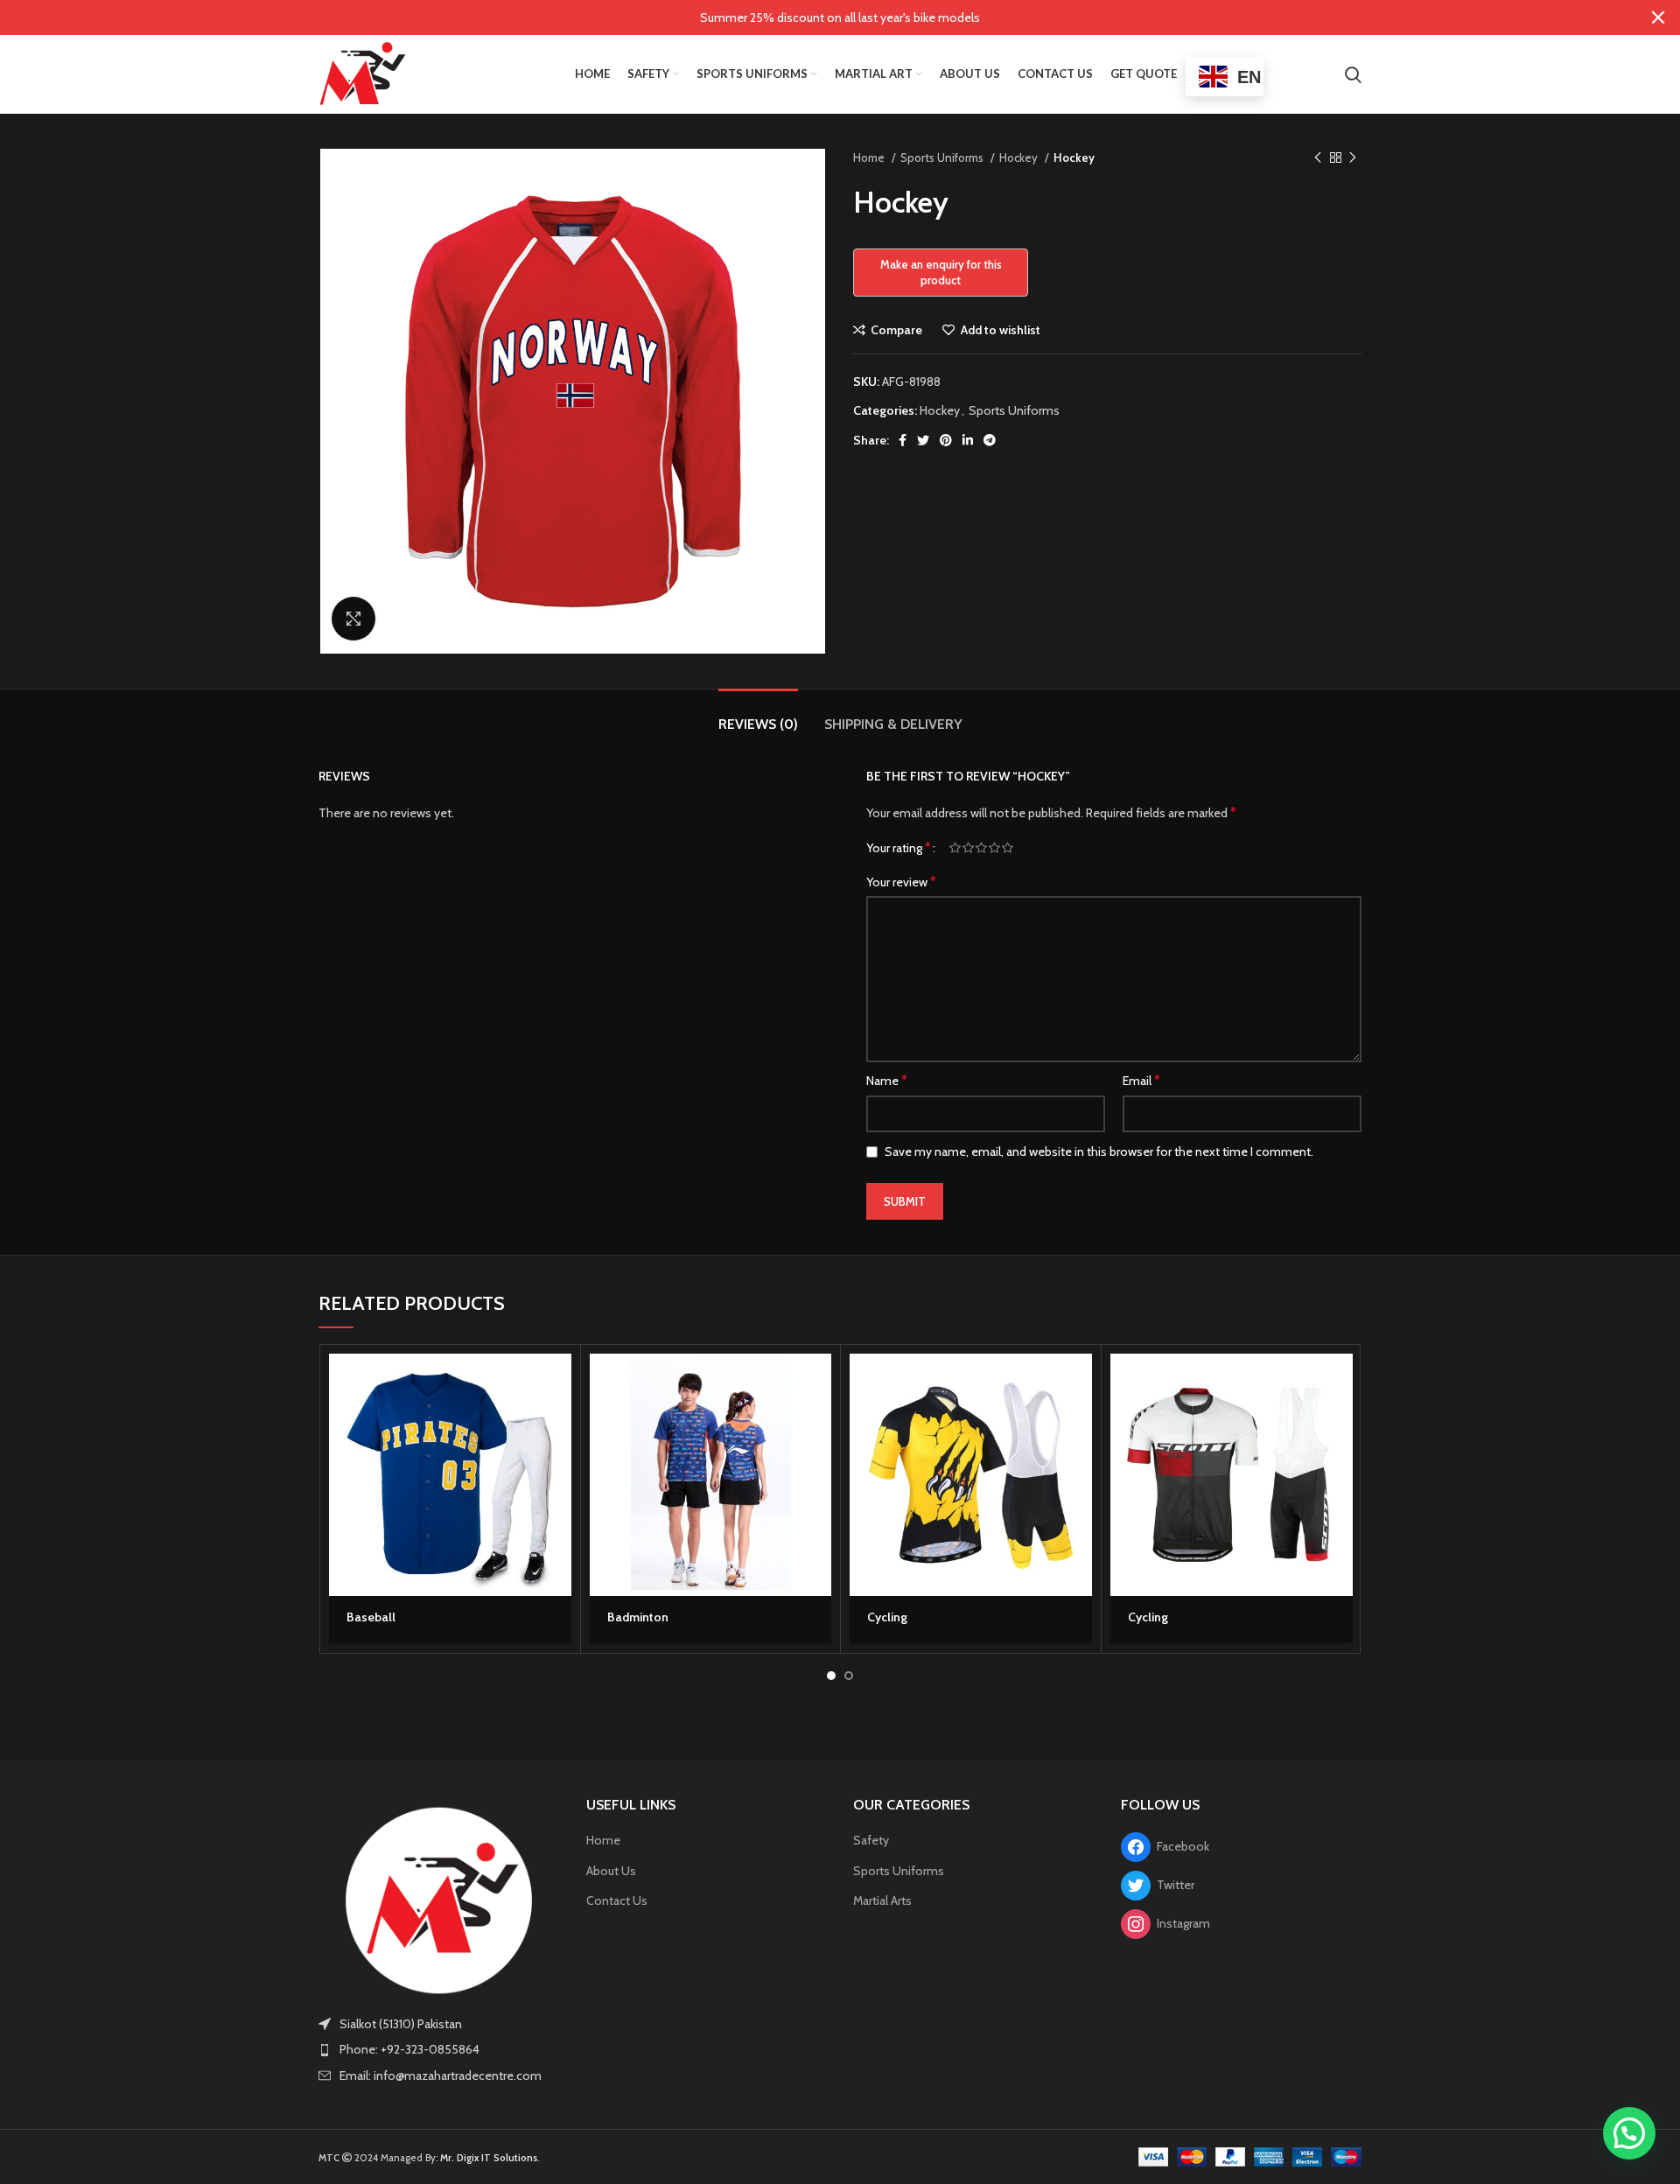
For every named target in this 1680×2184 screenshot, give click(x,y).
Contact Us (617, 1900)
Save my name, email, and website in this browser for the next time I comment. (1099, 1151)
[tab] (758, 715)
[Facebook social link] (903, 440)
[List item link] (439, 2049)
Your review (901, 882)
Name (887, 1080)
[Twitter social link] (923, 440)
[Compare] (558, 1461)
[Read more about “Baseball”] (558, 1382)
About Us (611, 1871)
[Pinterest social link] (946, 440)
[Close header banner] (1658, 17)
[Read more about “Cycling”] (1079, 1382)
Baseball (371, 1617)
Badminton (638, 1617)
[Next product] (1353, 158)
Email (1141, 1080)
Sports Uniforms (943, 157)
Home (870, 157)
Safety (871, 1840)
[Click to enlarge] (353, 619)
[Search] (1353, 74)
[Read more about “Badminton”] (818, 1382)
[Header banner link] (814, 17)
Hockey (1020, 157)
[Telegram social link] (990, 440)
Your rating (899, 848)
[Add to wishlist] (558, 1500)
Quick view (558, 1421)
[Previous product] (1318, 158)
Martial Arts (882, 1900)
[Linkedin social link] (968, 440)
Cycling (887, 1617)
